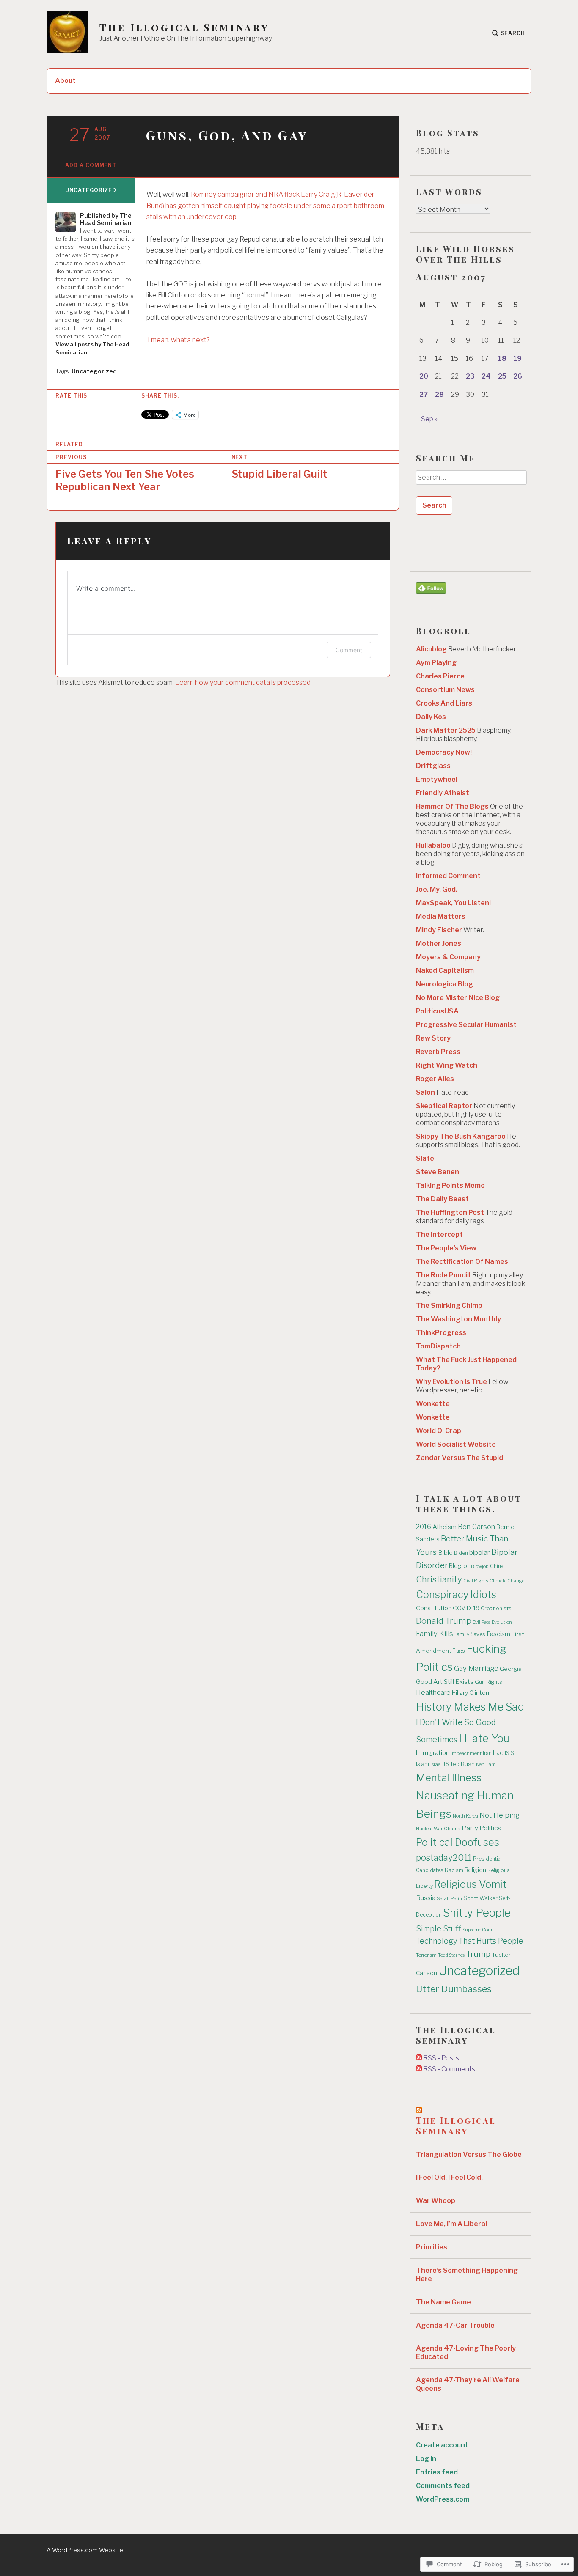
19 (517, 358)
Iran (487, 1753)
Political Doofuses (458, 1842)
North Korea (465, 1816)
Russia (426, 1898)
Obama (452, 1829)
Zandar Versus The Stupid (460, 1458)
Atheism (445, 1527)
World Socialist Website (456, 1444)
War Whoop (436, 2201)
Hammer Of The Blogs (452, 806)
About (65, 81)
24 (486, 376)
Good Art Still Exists (445, 1682)
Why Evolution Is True (451, 1382)
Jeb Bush (462, 1764)
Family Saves (470, 1634)
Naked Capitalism (445, 971)
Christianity (439, 1579)
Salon (425, 1092)
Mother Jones (439, 943)
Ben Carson (476, 1527)
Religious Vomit (471, 1884)
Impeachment (466, 1753)
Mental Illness (449, 1778)
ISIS (509, 1753)
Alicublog (431, 649)
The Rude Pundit (443, 1275)
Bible (445, 1553)
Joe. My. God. (437, 889)
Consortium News (445, 690)
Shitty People (477, 1913)
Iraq (498, 1753)
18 (502, 358)
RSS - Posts (441, 2058)
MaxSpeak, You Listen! (453, 903)
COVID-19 (466, 1608)
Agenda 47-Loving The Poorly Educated (466, 2352)
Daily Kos (431, 717)
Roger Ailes (435, 1079)
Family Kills (435, 1634)
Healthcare (433, 1693)
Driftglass (433, 766)
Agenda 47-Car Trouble (455, 2325)
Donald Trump (444, 1621)
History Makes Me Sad (470, 1707)
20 (424, 376)
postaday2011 (444, 1858)
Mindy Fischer (439, 930)
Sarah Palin (449, 1898)
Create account (442, 2445)
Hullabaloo (433, 845)
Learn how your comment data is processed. (244, 682)
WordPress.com (443, 2499)
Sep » (429, 419)
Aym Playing (436, 663)
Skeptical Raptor (444, 1106)
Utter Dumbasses (454, 1989)
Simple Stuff (439, 1928)
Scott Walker (480, 1898)
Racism (454, 1870)
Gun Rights (489, 1682)
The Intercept (439, 1234)
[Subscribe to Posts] (419, 2058)
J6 (446, 1764)
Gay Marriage (476, 1668)
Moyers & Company (448, 957)
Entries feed (437, 2472)
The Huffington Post (450, 1212)
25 (502, 376)
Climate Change (507, 1581)
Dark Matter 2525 (446, 730)
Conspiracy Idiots (456, 1594)
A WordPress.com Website (85, 2550)
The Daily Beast (442, 1199)
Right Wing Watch (447, 1065)
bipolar (480, 1552)
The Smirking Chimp (449, 1306)
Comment (349, 650)
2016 (424, 1527)
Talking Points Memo (450, 1185)
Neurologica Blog (445, 984)
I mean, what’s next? (178, 340)
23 (470, 376)
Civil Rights (476, 1581)
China (497, 1566)
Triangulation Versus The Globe (469, 2154)
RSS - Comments (449, 2069)
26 (518, 376)
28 (439, 394)
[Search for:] (471, 481)
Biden (461, 1553)
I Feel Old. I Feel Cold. (449, 2177)
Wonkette (433, 1404)
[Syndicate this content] (419, 2110)
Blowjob (480, 1566)
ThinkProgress (441, 1333)
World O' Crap (439, 1431)
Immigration (433, 1753)
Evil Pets (482, 1622)
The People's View (446, 1248)
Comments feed (443, 2486)
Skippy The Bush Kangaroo (461, 1136)
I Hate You (484, 1738)
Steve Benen (438, 1172)
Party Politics (481, 1828)
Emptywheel (437, 779)
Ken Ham (486, 1764)
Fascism (498, 1634)
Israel (436, 1764)
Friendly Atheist (443, 793)
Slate (425, 1158)
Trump (478, 1954)
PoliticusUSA (437, 1011)
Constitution (434, 1608)
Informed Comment (448, 876)
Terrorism (426, 1955)
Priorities (432, 2247)
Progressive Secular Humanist (466, 1025)
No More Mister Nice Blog (458, 998)
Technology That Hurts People (470, 1941)
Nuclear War (429, 1829)
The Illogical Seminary (184, 27)
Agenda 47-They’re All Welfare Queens (468, 2384)
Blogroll (459, 1566)
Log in (426, 2459)
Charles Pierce (440, 676)
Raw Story (433, 1038)
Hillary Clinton (471, 1693)
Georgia (511, 1669)
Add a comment (91, 165)
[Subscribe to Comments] (419, 2069)
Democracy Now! (444, 752)
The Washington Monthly (458, 1319)
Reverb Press (438, 1052)
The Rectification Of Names (462, 1262)
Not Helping (500, 1815)
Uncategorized (91, 190)
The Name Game (443, 2302)
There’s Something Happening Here (467, 2275)
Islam (422, 1764)
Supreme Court (478, 1930)
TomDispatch (438, 1346)
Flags (459, 1651)
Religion (475, 1870)
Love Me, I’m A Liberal (451, 2224)
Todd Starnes (451, 1955)
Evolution (502, 1622)
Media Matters (441, 916)
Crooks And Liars (444, 703)
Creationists (496, 1608)
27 (424, 394)
